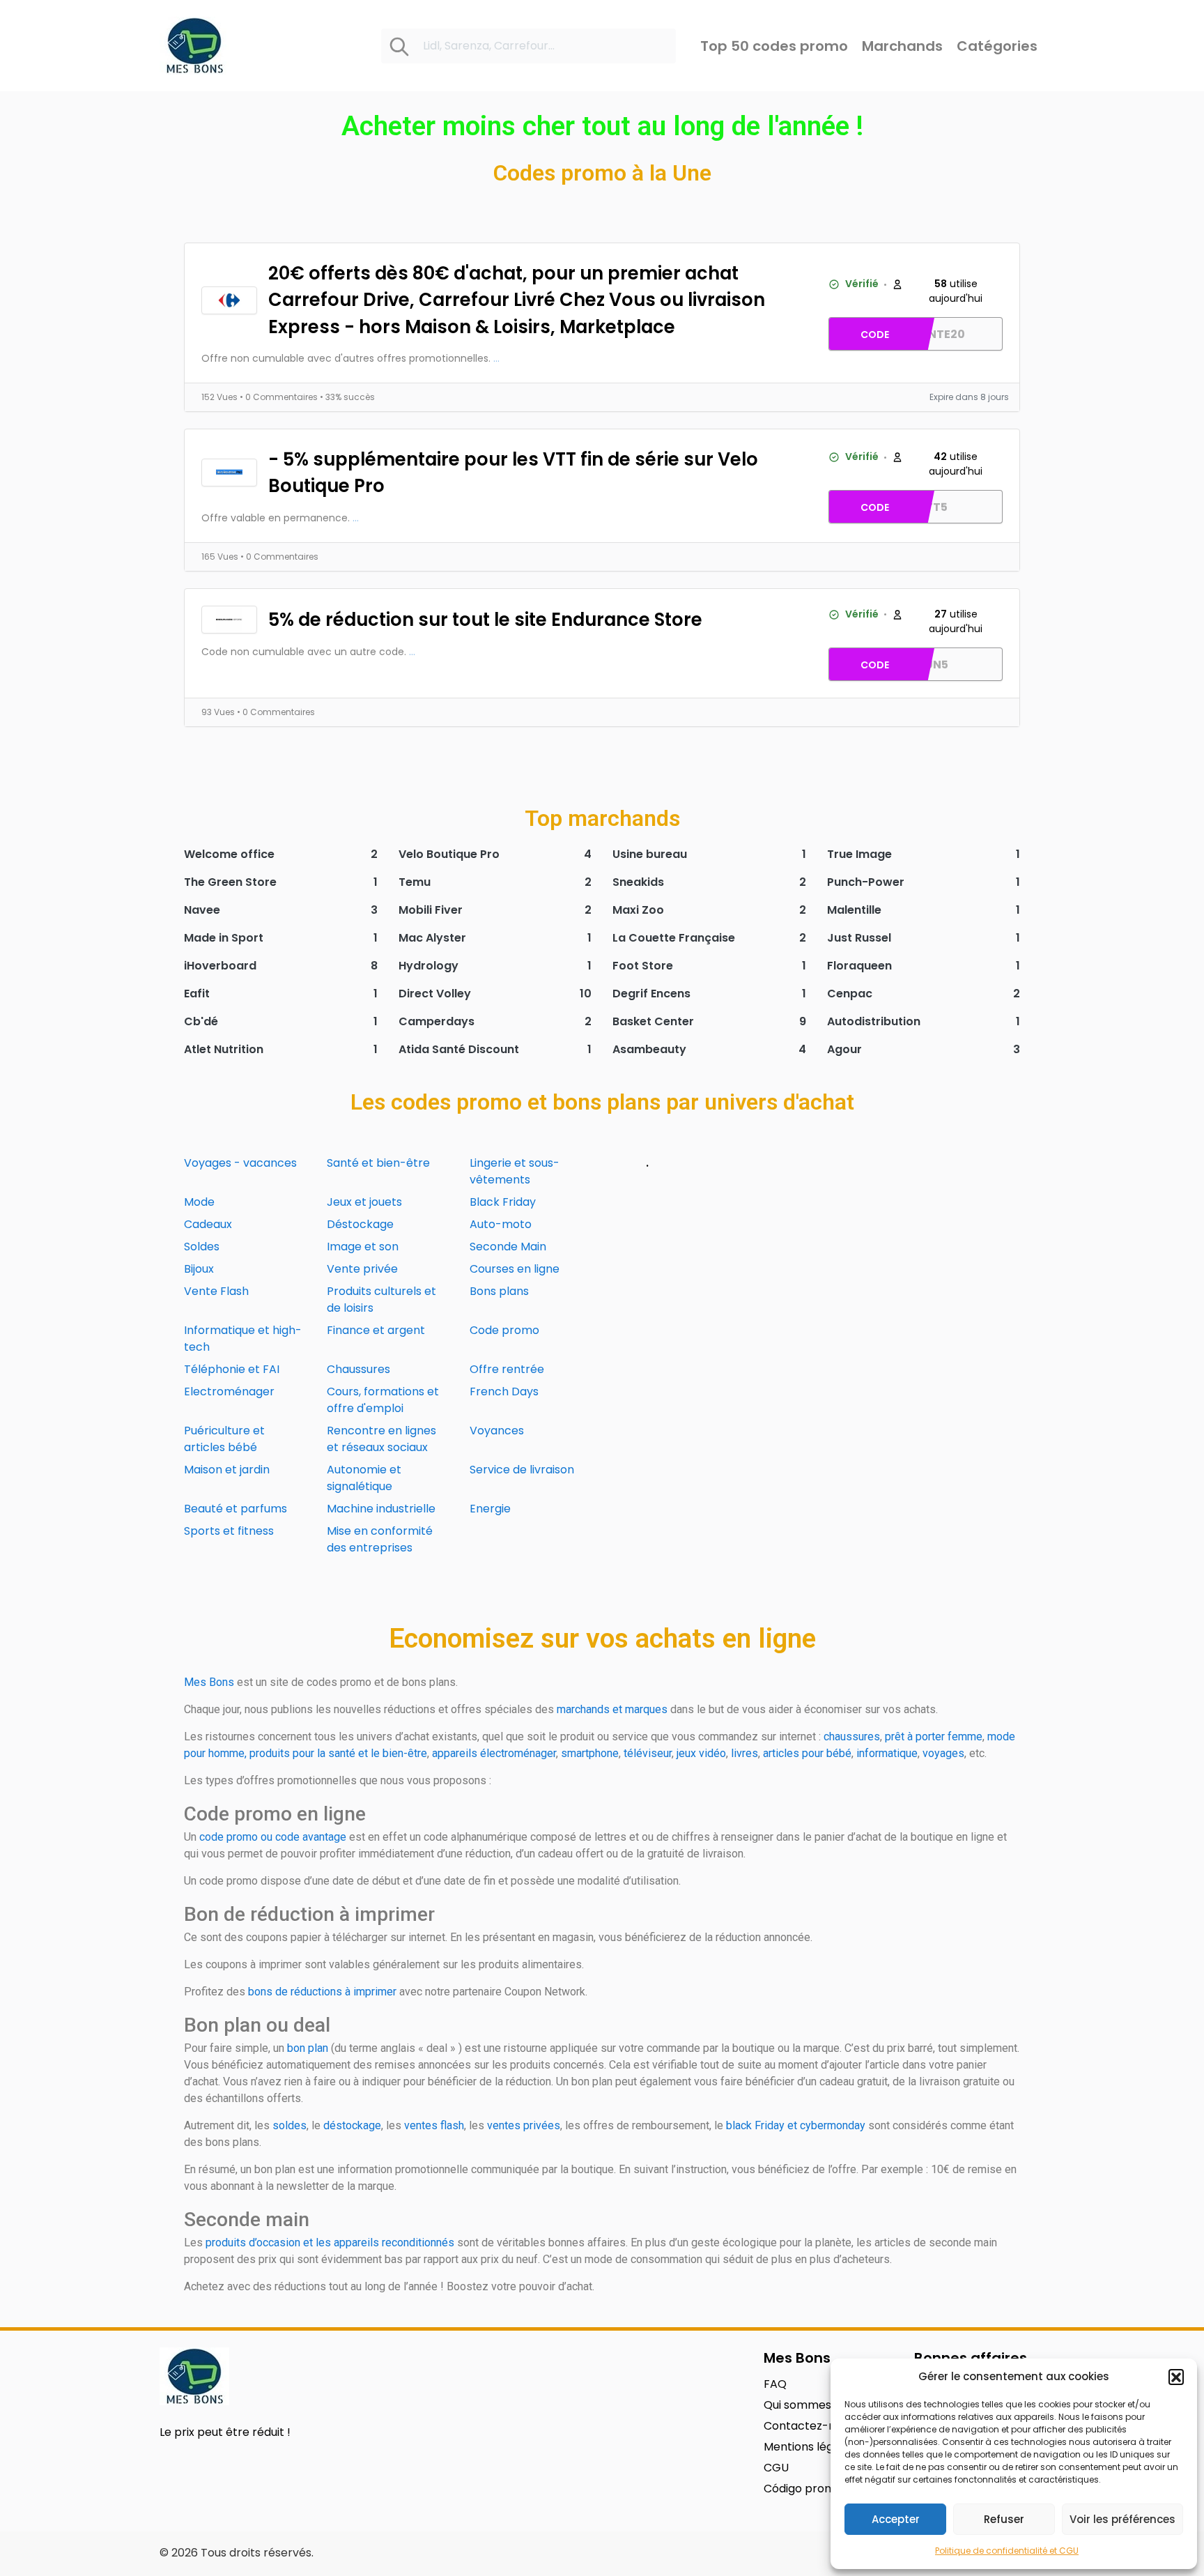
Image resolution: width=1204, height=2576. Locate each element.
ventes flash (434, 2125)
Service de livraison (522, 1470)
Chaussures (358, 1369)
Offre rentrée (507, 1369)
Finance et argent (376, 1330)
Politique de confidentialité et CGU (1007, 2551)
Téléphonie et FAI (232, 1369)
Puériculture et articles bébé (224, 1439)
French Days (504, 1391)
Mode (199, 1202)
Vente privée (362, 1269)
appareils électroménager (494, 1753)
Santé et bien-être (378, 1163)
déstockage (352, 2125)
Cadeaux (208, 1224)
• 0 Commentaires (280, 397)
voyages (943, 1753)
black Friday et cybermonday (796, 2125)
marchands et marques (612, 1709)
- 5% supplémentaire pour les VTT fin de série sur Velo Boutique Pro (513, 473)
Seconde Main (508, 1247)
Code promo (504, 1330)
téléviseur (648, 1753)
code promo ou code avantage (273, 1837)
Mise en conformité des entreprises (380, 1539)
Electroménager (229, 1391)
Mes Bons (209, 1682)
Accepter (896, 2519)
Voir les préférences (1122, 2519)
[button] (1176, 2377)
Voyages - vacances (240, 1163)
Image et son (363, 1247)
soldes (290, 2125)
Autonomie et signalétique (364, 1478)
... (496, 358)
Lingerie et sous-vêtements (515, 1171)
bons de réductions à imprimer (322, 1992)
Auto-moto (501, 1224)
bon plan (308, 2048)
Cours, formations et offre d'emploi (383, 1400)
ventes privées (524, 2125)
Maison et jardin (227, 1470)
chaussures (852, 1737)
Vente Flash (216, 1291)
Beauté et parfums (236, 1509)
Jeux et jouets (364, 1202)
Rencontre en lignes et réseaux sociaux (381, 1439)
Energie (490, 1509)
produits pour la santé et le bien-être (338, 1753)
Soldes (202, 1247)
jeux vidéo (701, 1753)
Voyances (497, 1431)
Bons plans (499, 1291)
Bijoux (199, 1269)
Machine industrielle (381, 1509)
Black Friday (503, 1202)
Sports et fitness (229, 1531)
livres (744, 1753)
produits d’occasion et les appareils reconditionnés (330, 2242)
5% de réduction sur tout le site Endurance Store (485, 620)
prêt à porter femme (934, 1737)
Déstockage (360, 1224)
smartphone (590, 1753)
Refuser (1004, 2519)
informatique (887, 1753)
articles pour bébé (807, 1753)
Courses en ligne (515, 1269)
